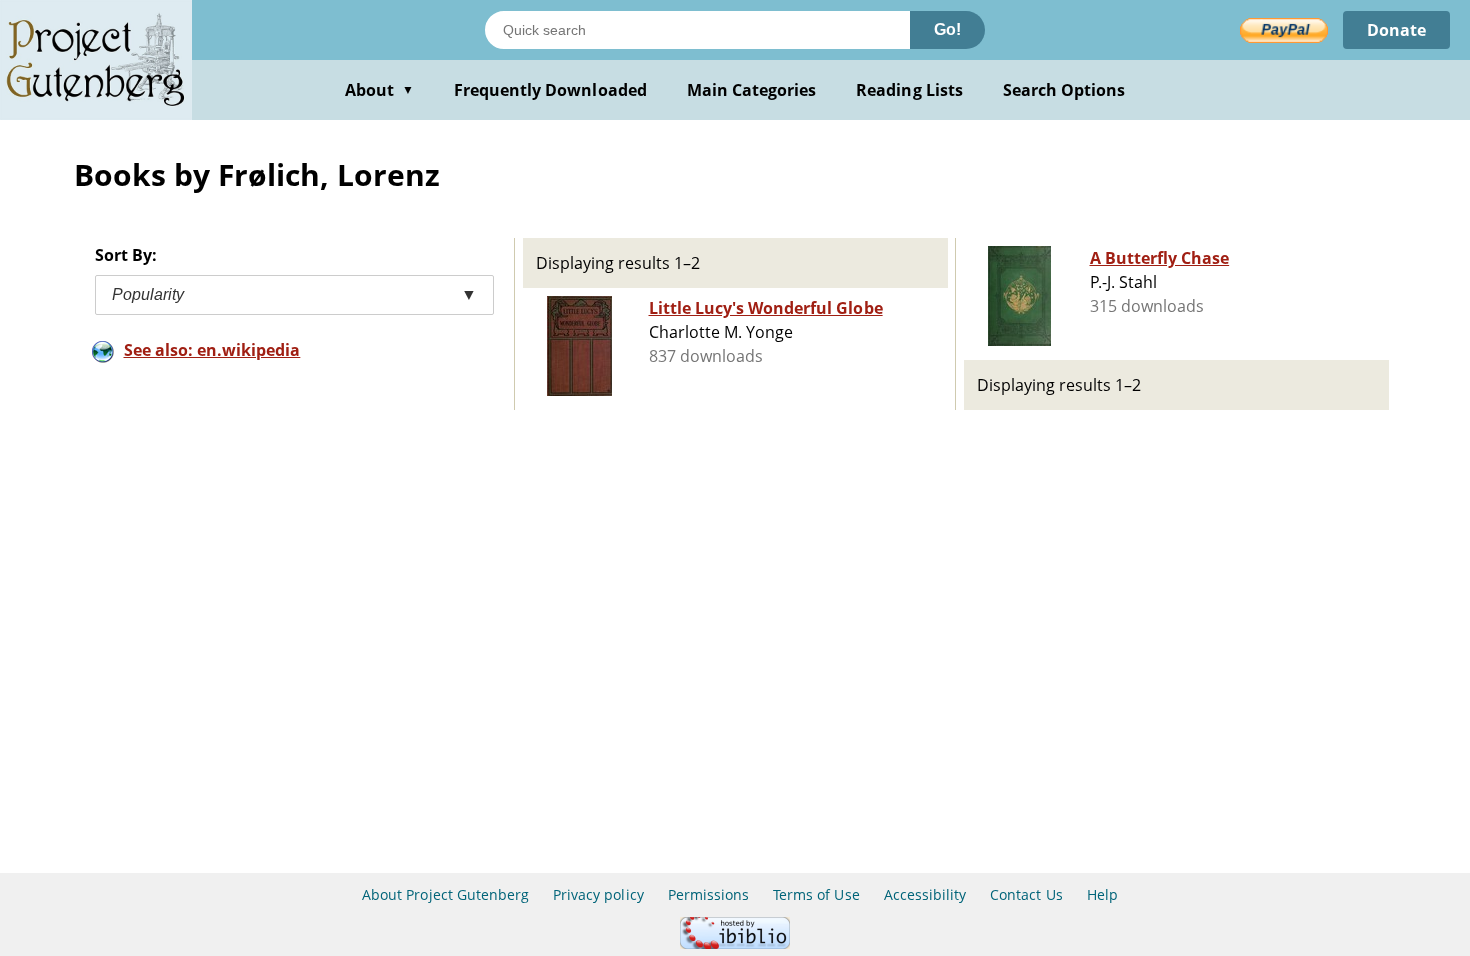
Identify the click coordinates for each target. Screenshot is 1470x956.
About (379, 90)
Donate (1396, 30)
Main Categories (752, 90)
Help (1102, 894)
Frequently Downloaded (550, 90)
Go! (947, 29)
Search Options (1064, 90)
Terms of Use (816, 894)
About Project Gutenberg (445, 894)
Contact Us (1026, 894)
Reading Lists (909, 90)
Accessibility (925, 894)
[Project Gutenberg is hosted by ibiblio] (735, 943)
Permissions (708, 894)
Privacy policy (598, 894)
